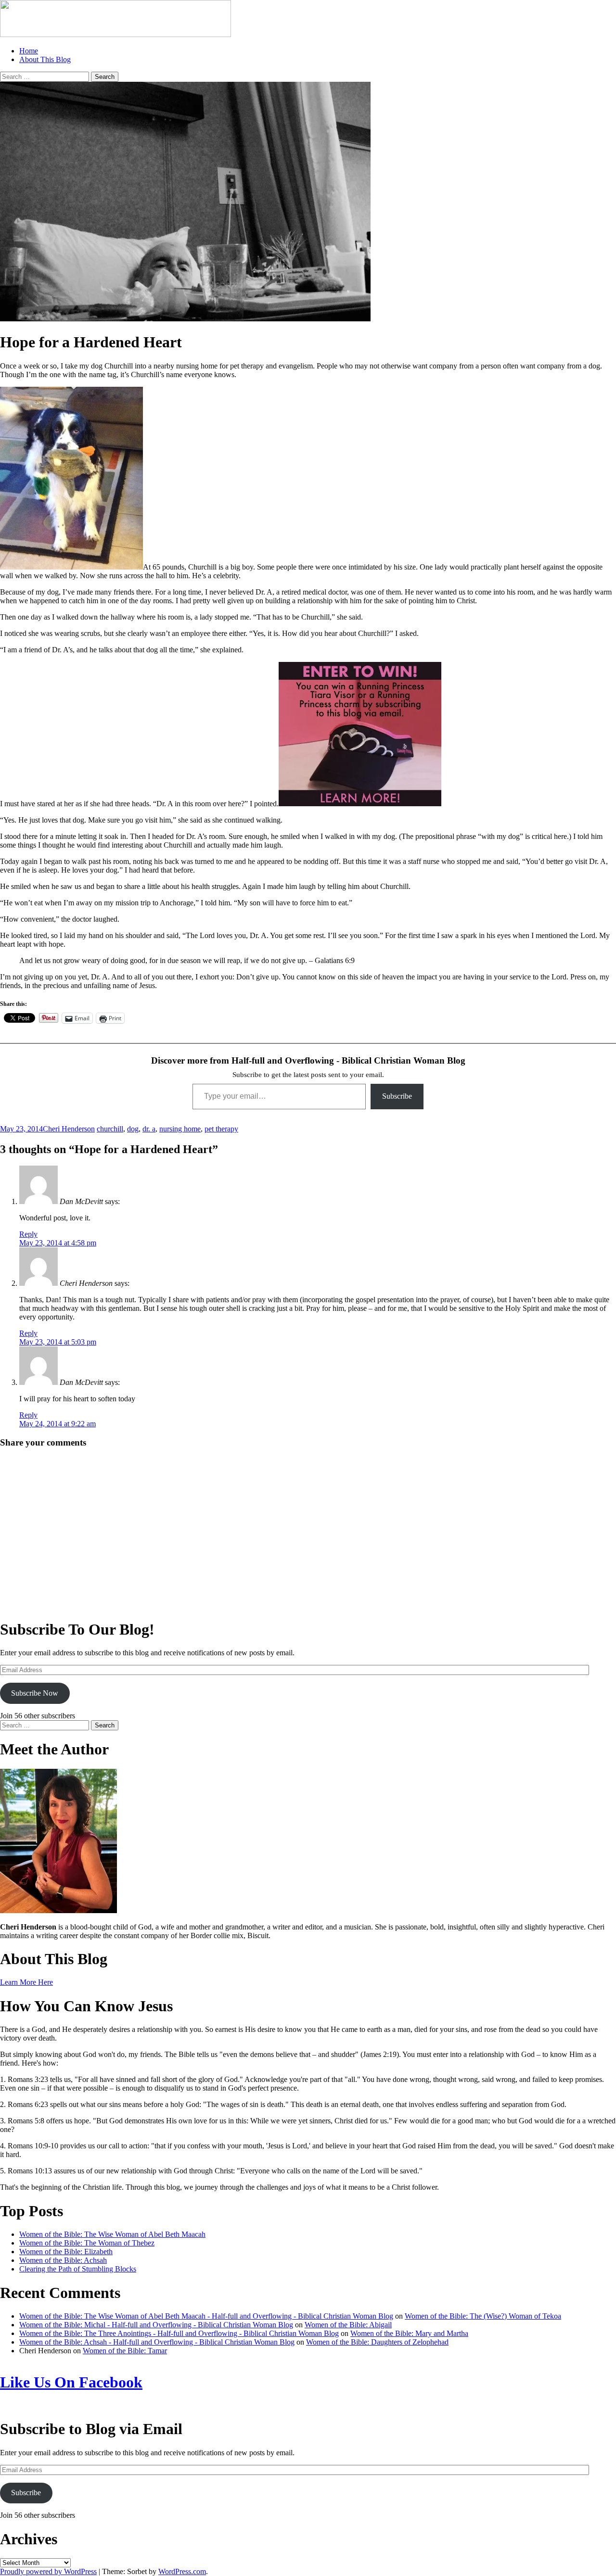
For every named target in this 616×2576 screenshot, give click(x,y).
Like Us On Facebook (71, 2382)
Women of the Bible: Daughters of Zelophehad (377, 2342)
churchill (110, 1129)
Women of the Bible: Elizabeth (66, 2252)
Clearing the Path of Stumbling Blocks (78, 2269)
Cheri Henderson (69, 1129)
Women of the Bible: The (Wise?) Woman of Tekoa (483, 2316)
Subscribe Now (35, 1693)
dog (133, 1129)
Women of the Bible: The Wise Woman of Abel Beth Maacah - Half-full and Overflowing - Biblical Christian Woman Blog (206, 2316)
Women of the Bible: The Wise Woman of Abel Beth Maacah (112, 2234)
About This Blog (45, 59)
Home (29, 51)
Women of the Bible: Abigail (348, 2325)
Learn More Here (26, 1982)
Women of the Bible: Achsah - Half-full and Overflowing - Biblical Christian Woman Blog (157, 2342)
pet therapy (221, 1129)
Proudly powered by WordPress (48, 2571)
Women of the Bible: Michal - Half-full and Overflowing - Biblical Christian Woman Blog (156, 2325)
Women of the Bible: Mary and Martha (409, 2333)
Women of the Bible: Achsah (63, 2260)
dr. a (149, 1129)
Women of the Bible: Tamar (125, 2351)
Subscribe (397, 1096)
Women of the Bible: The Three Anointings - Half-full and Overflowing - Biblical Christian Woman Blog (179, 2333)
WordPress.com (182, 2571)
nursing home (180, 1129)
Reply (28, 1234)
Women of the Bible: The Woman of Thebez (87, 2243)
